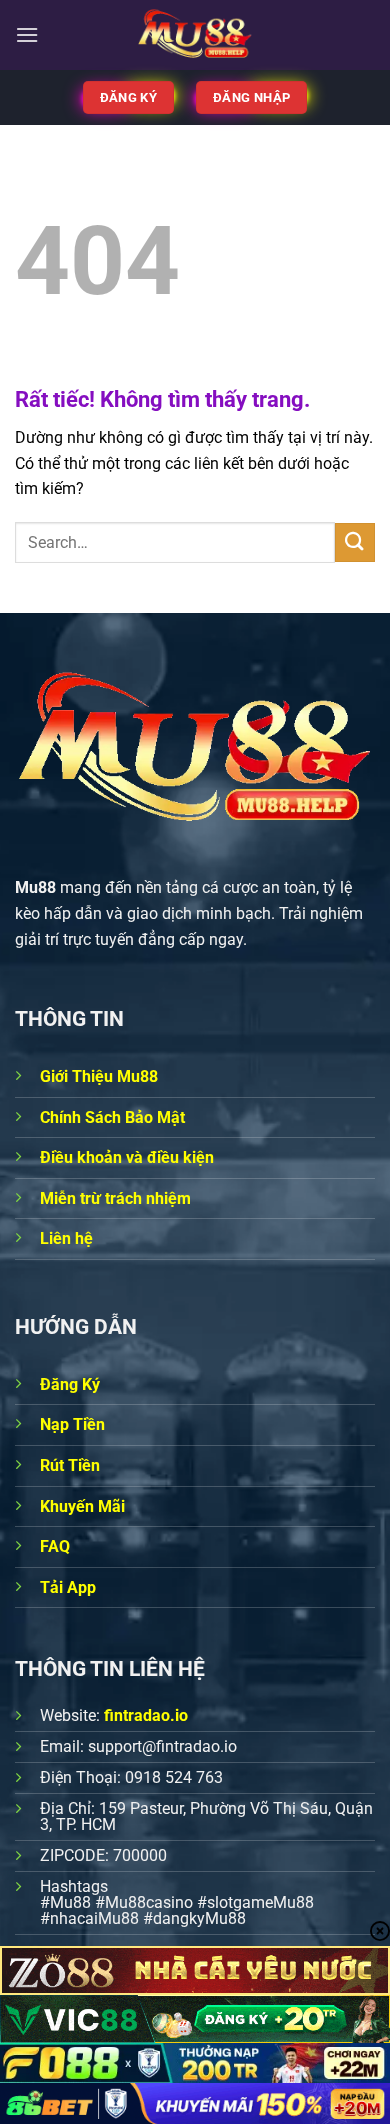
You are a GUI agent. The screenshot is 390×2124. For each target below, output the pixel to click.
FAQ (55, 1546)
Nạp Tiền (72, 1424)
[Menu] (27, 34)
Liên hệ (66, 1238)
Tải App (68, 1587)
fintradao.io (146, 1715)
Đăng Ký (70, 1384)
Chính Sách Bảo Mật (112, 1117)
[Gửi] (355, 542)
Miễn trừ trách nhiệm (115, 1198)
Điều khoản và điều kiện (127, 1157)
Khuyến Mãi (82, 1506)
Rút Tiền (70, 1465)
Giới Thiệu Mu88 (99, 1076)
